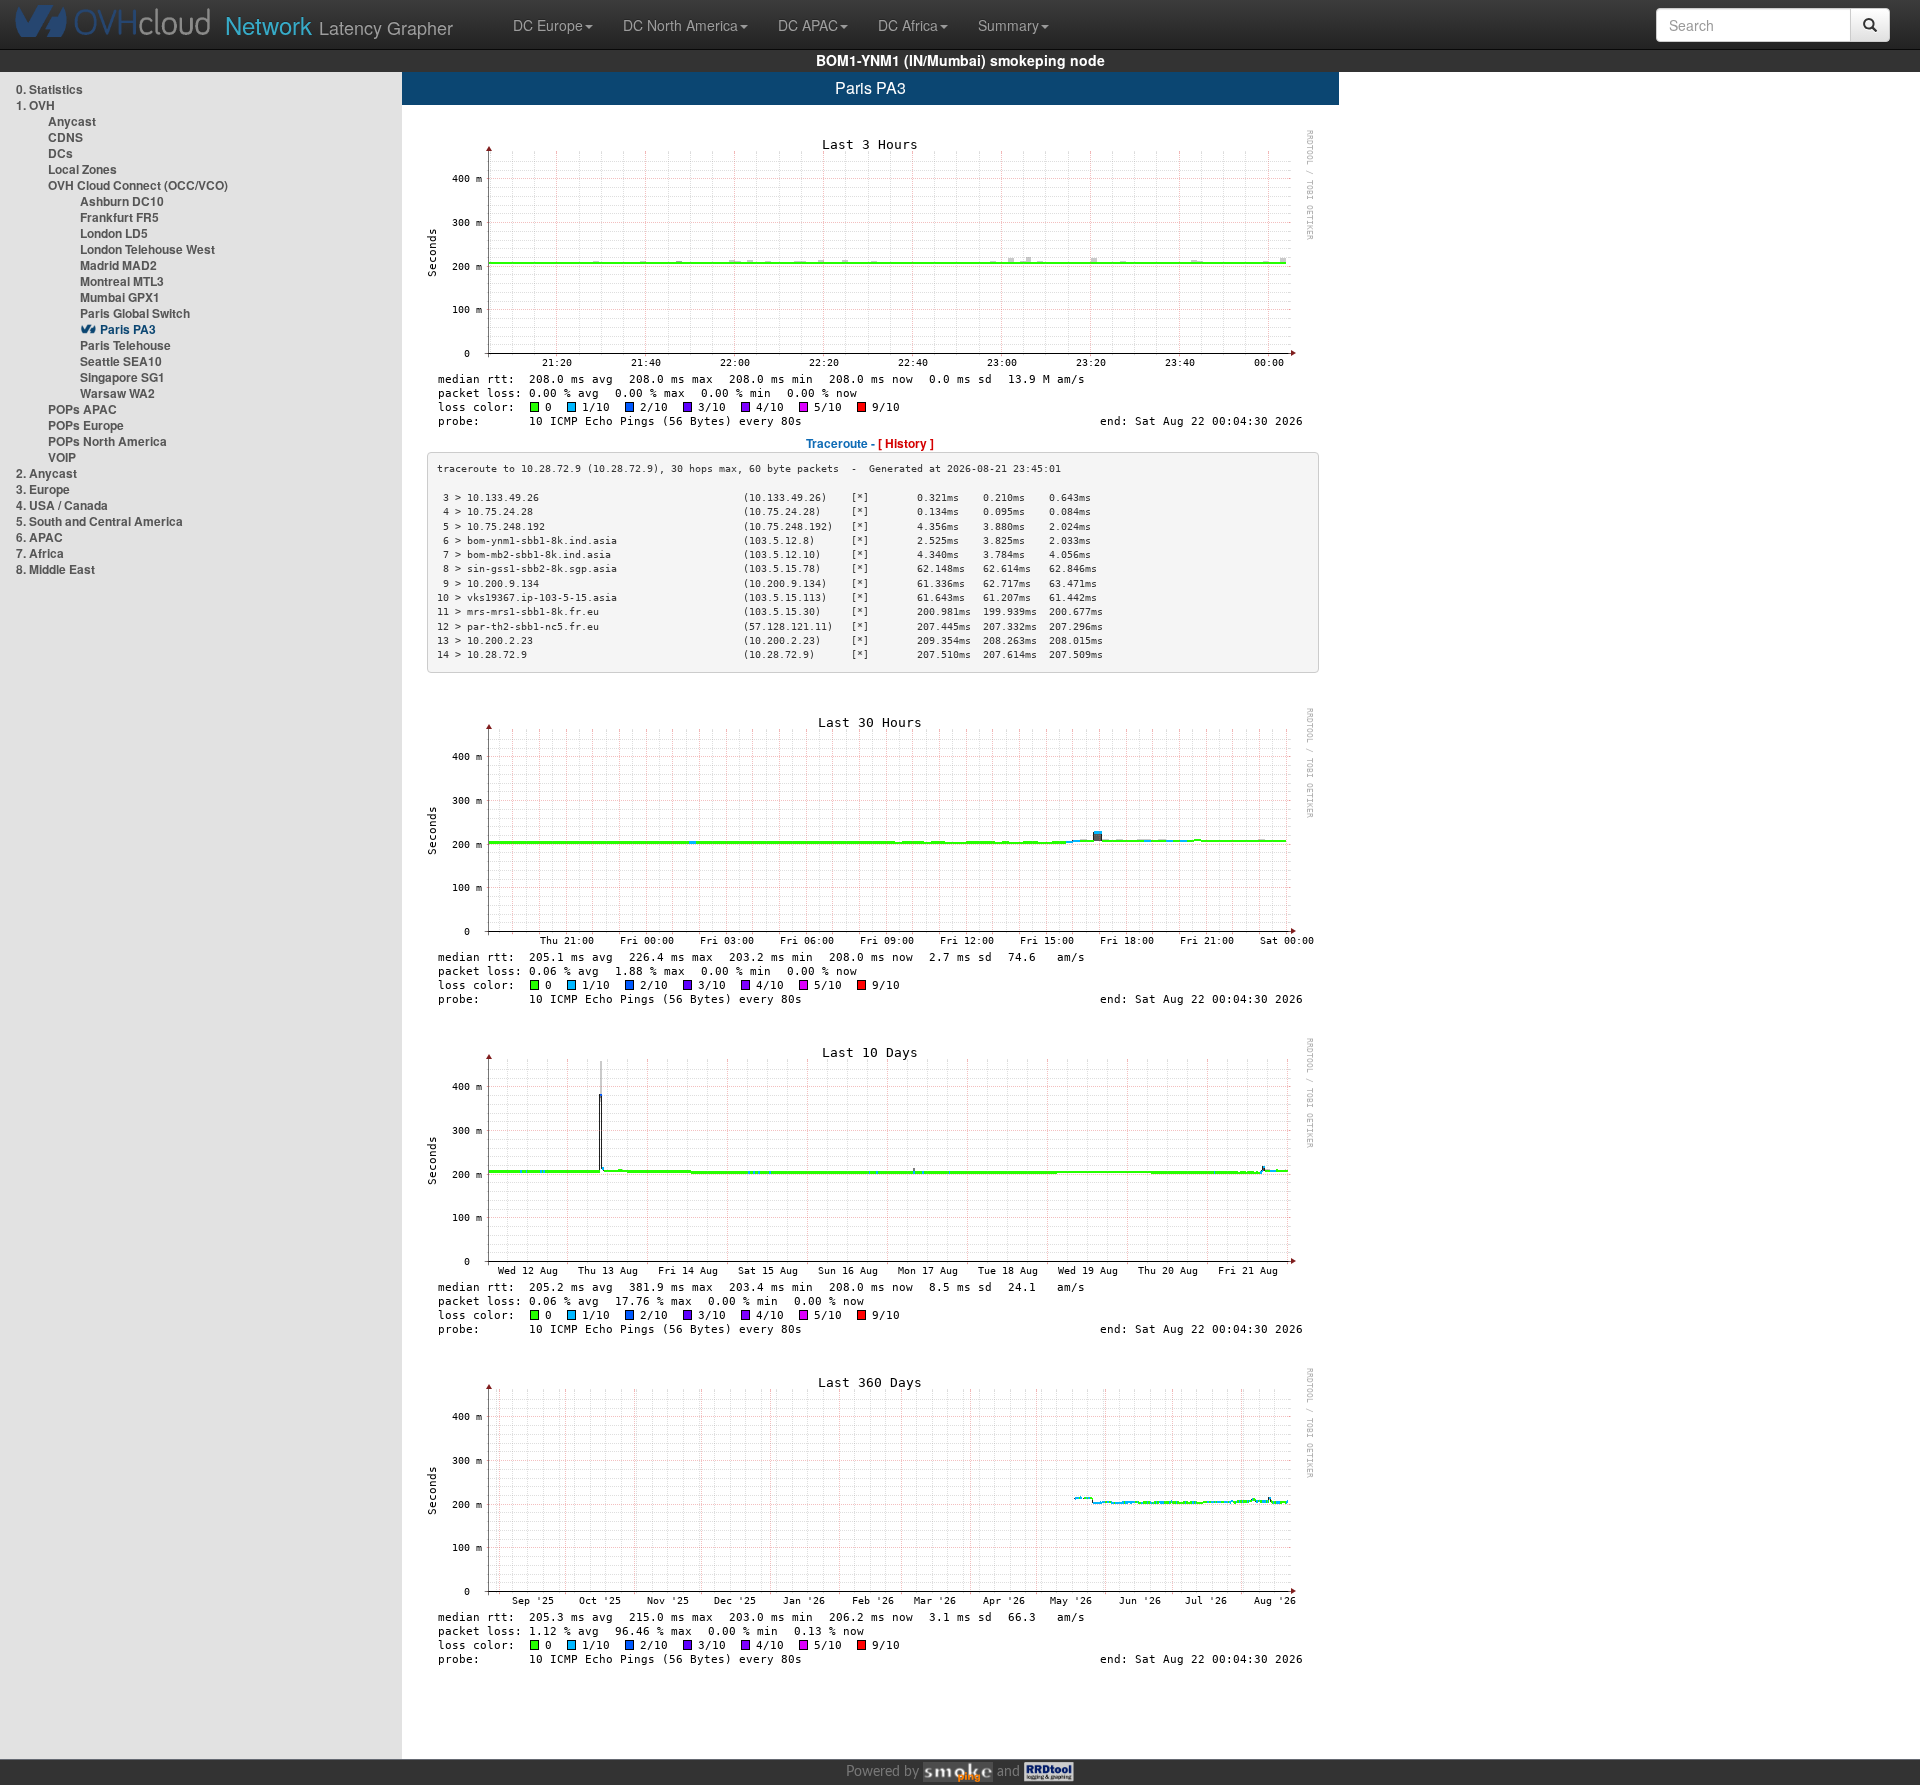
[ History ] (906, 443)
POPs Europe (86, 425)
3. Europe (43, 489)
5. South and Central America (99, 521)
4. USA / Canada (62, 505)
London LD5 (114, 233)
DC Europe (548, 25)
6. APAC (39, 537)
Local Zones (82, 169)
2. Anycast (46, 473)
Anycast (72, 121)
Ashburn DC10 (122, 201)
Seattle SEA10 (121, 361)
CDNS (65, 137)
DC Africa (908, 25)
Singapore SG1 (122, 377)
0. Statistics (49, 89)
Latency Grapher (339, 24)
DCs (60, 153)
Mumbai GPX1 (120, 297)
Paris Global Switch (135, 313)
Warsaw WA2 (117, 393)
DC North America (680, 25)
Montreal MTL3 (122, 281)
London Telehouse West (147, 249)
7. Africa (40, 553)
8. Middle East (55, 569)
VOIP (62, 457)
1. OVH (35, 105)
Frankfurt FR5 (119, 217)
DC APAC (808, 25)
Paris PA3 (128, 329)
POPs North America (107, 441)
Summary (1008, 25)
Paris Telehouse (125, 345)
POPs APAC (82, 409)
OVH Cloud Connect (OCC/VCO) (138, 185)
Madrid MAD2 (118, 265)
